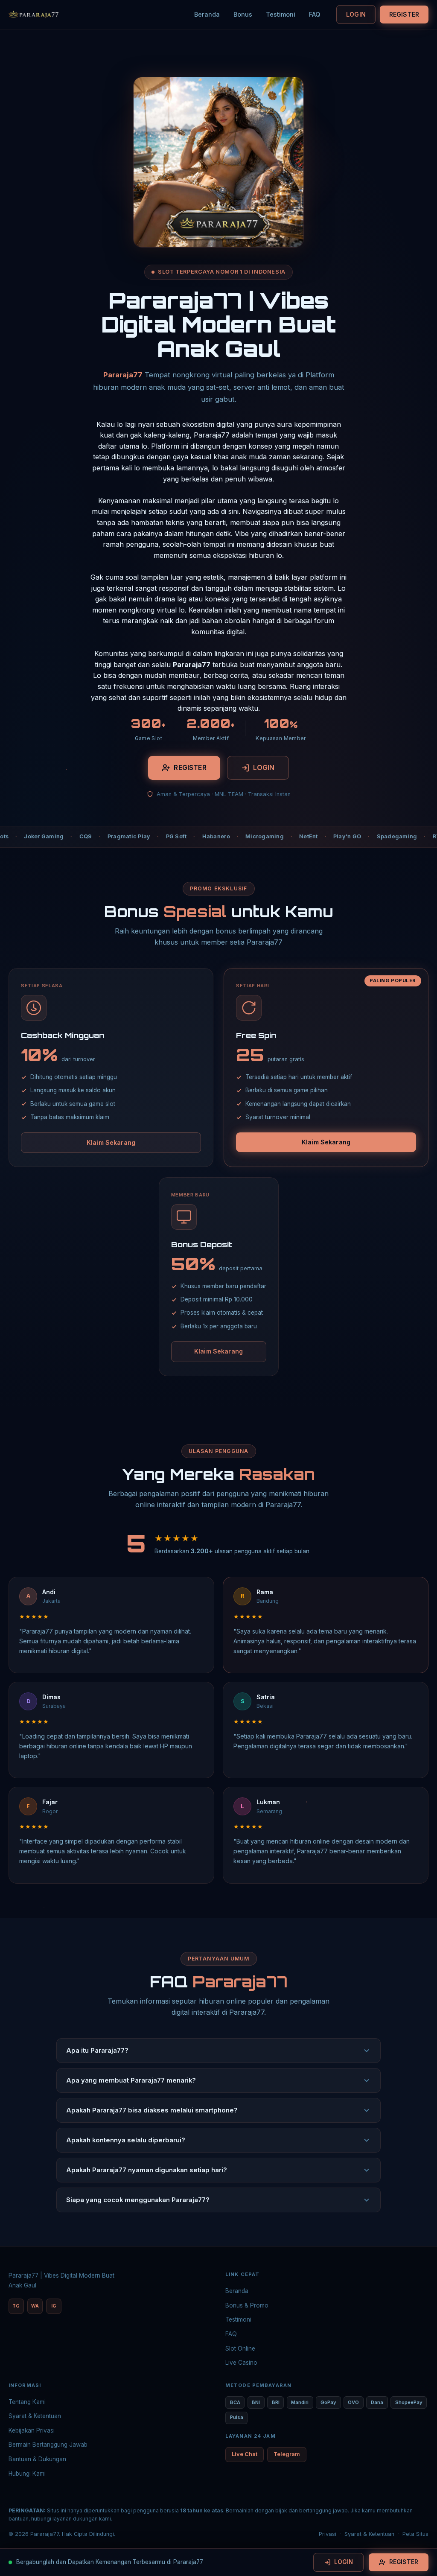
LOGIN (356, 14)
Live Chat (245, 2454)
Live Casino (241, 2363)
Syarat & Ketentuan (35, 2416)
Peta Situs (415, 2534)
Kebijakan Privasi (32, 2430)
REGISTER (404, 14)
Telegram (287, 2454)
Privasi (328, 2534)
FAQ (315, 14)
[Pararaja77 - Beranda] (34, 15)
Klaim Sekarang (111, 1142)
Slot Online (240, 2348)
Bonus (243, 14)
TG (16, 2306)
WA (35, 2306)
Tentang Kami (27, 2402)
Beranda (207, 14)
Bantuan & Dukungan (37, 2459)
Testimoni (281, 14)
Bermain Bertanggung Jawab (48, 2445)
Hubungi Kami (27, 2474)
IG (54, 2306)
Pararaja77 (123, 375)
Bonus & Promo (247, 2305)
